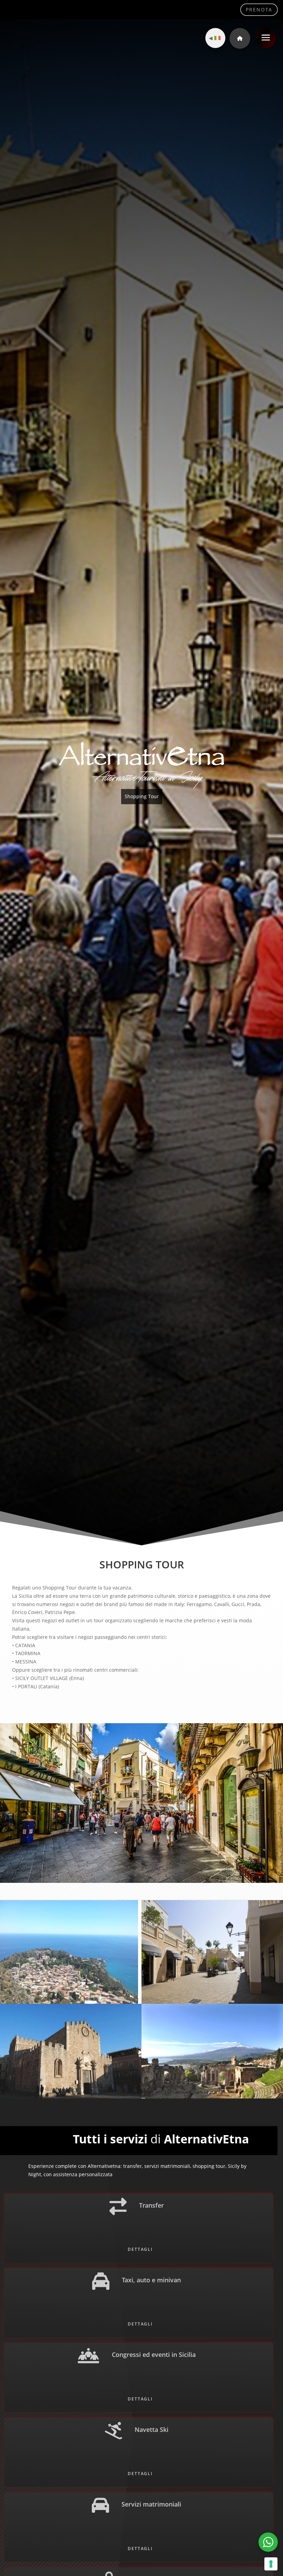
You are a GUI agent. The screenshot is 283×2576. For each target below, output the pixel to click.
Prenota (259, 10)
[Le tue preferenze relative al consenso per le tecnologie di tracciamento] (271, 2564)
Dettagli (140, 2265)
